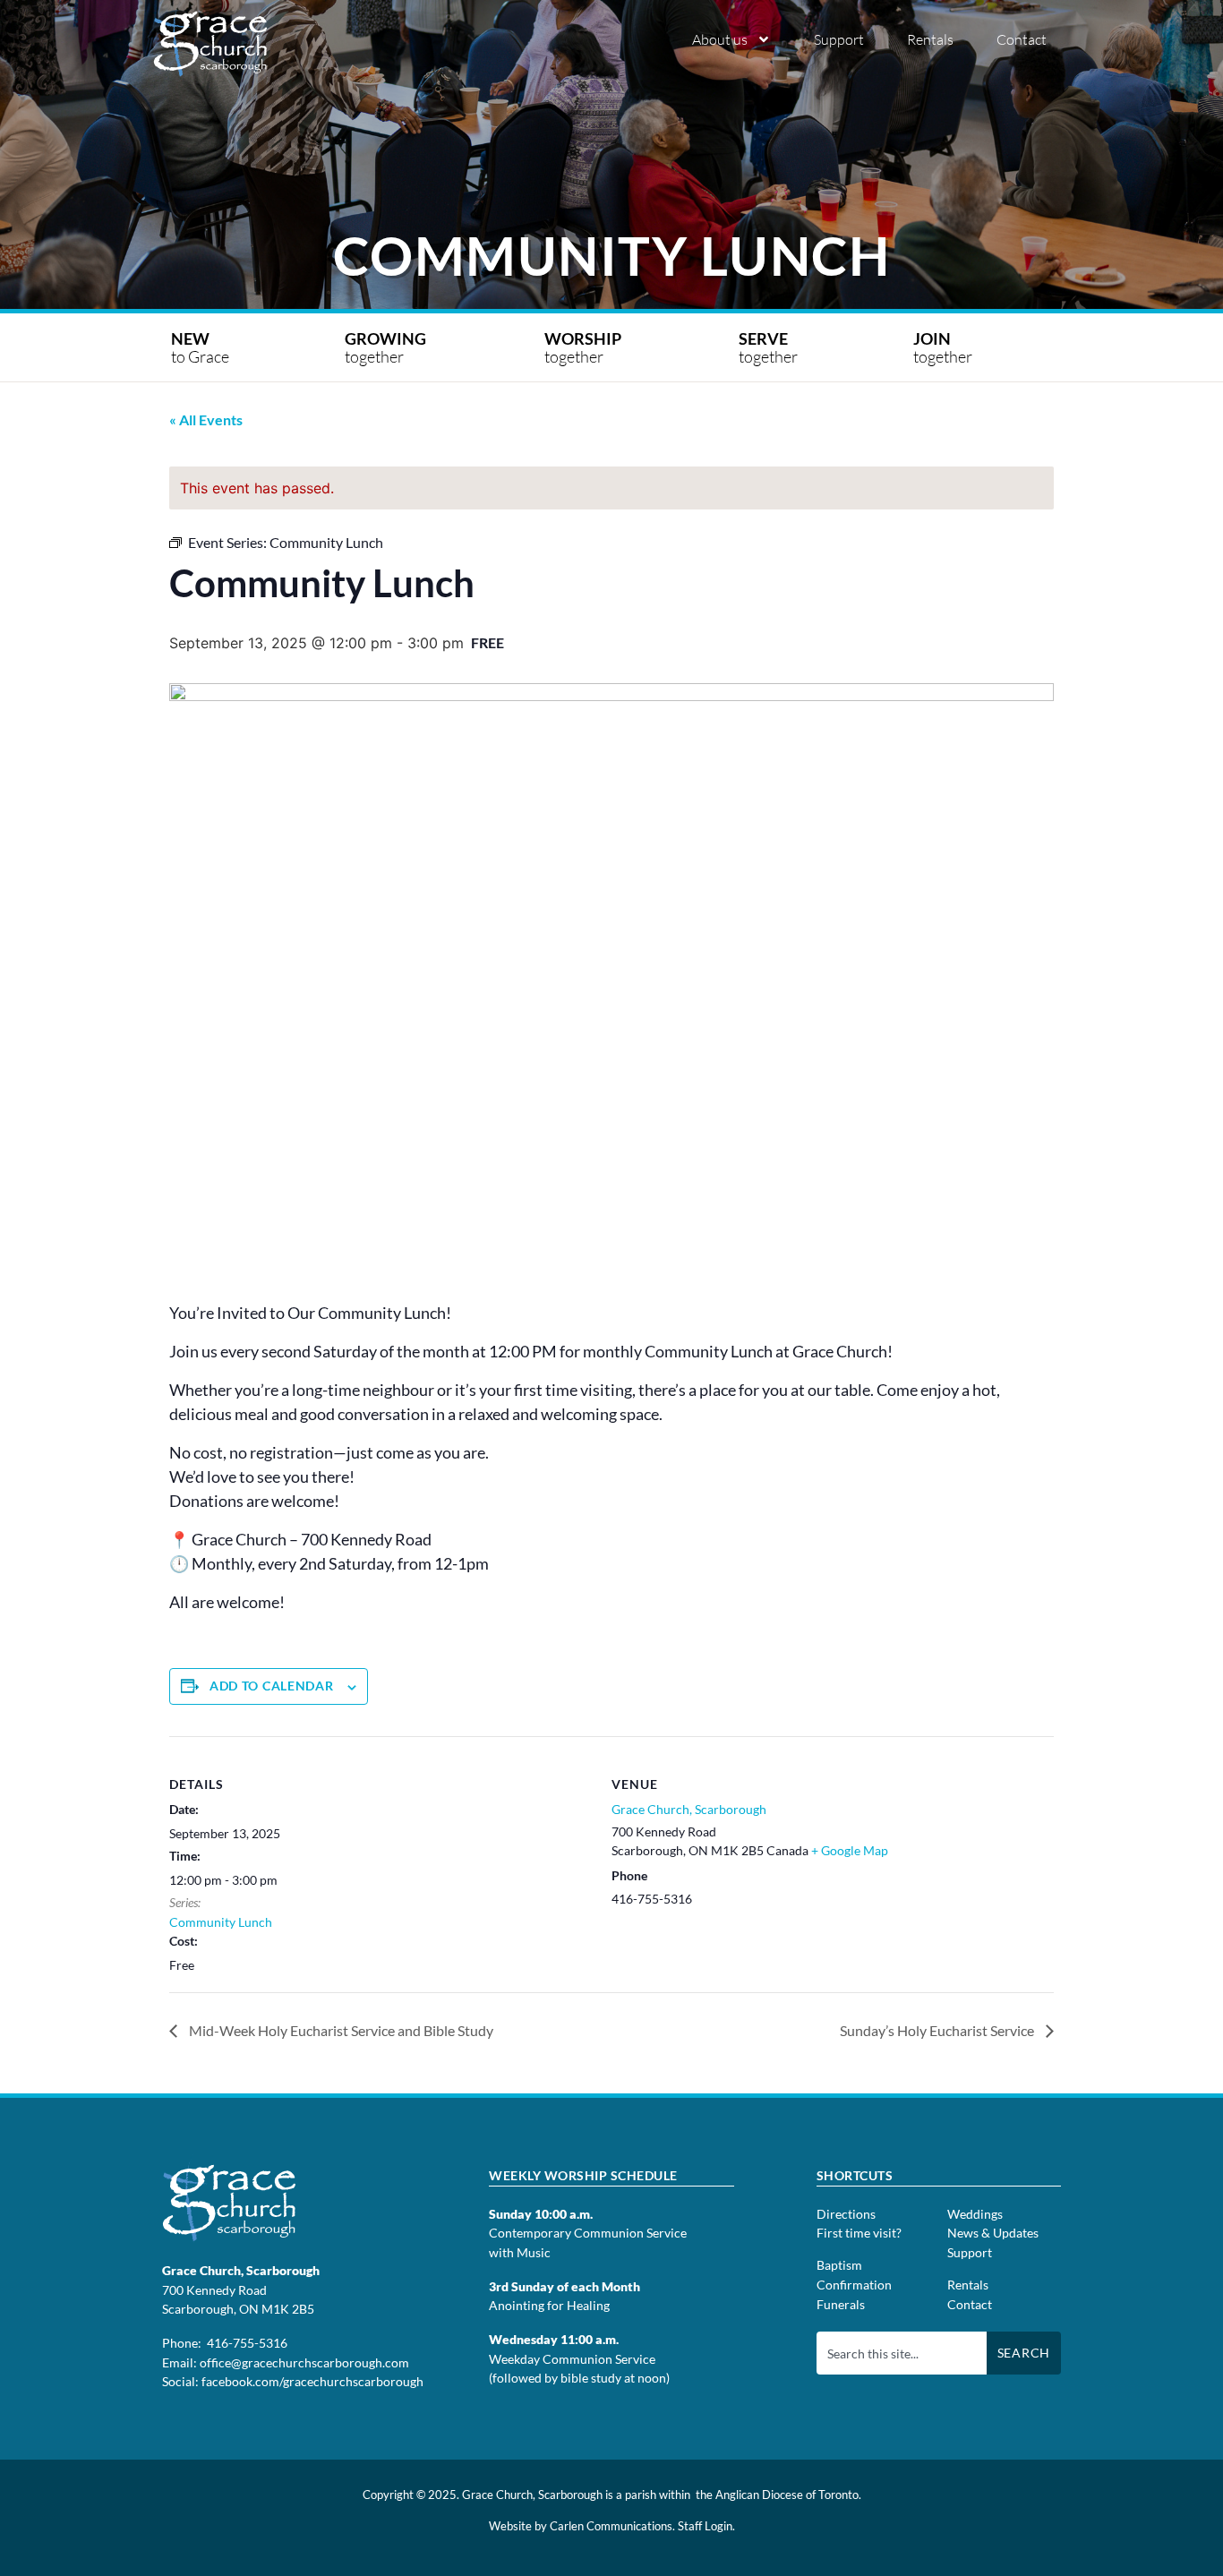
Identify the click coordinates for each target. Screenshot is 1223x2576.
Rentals (930, 39)
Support (839, 39)
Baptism (839, 2265)
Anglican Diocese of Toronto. (788, 2495)
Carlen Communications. (612, 2526)
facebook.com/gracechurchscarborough (312, 2381)
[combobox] (902, 2353)
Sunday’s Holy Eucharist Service (938, 2030)
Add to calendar (272, 1686)
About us (720, 39)
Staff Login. (706, 2526)
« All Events (206, 419)
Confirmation (854, 2285)
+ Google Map (850, 1850)
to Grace (200, 347)
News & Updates (993, 2233)
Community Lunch (221, 1922)
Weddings (975, 2214)
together (387, 347)
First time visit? (859, 2233)
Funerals (841, 2304)
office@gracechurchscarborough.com (304, 2362)
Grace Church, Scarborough (689, 1809)
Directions (846, 2214)
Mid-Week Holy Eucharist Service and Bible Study (340, 2030)
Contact (1022, 39)
